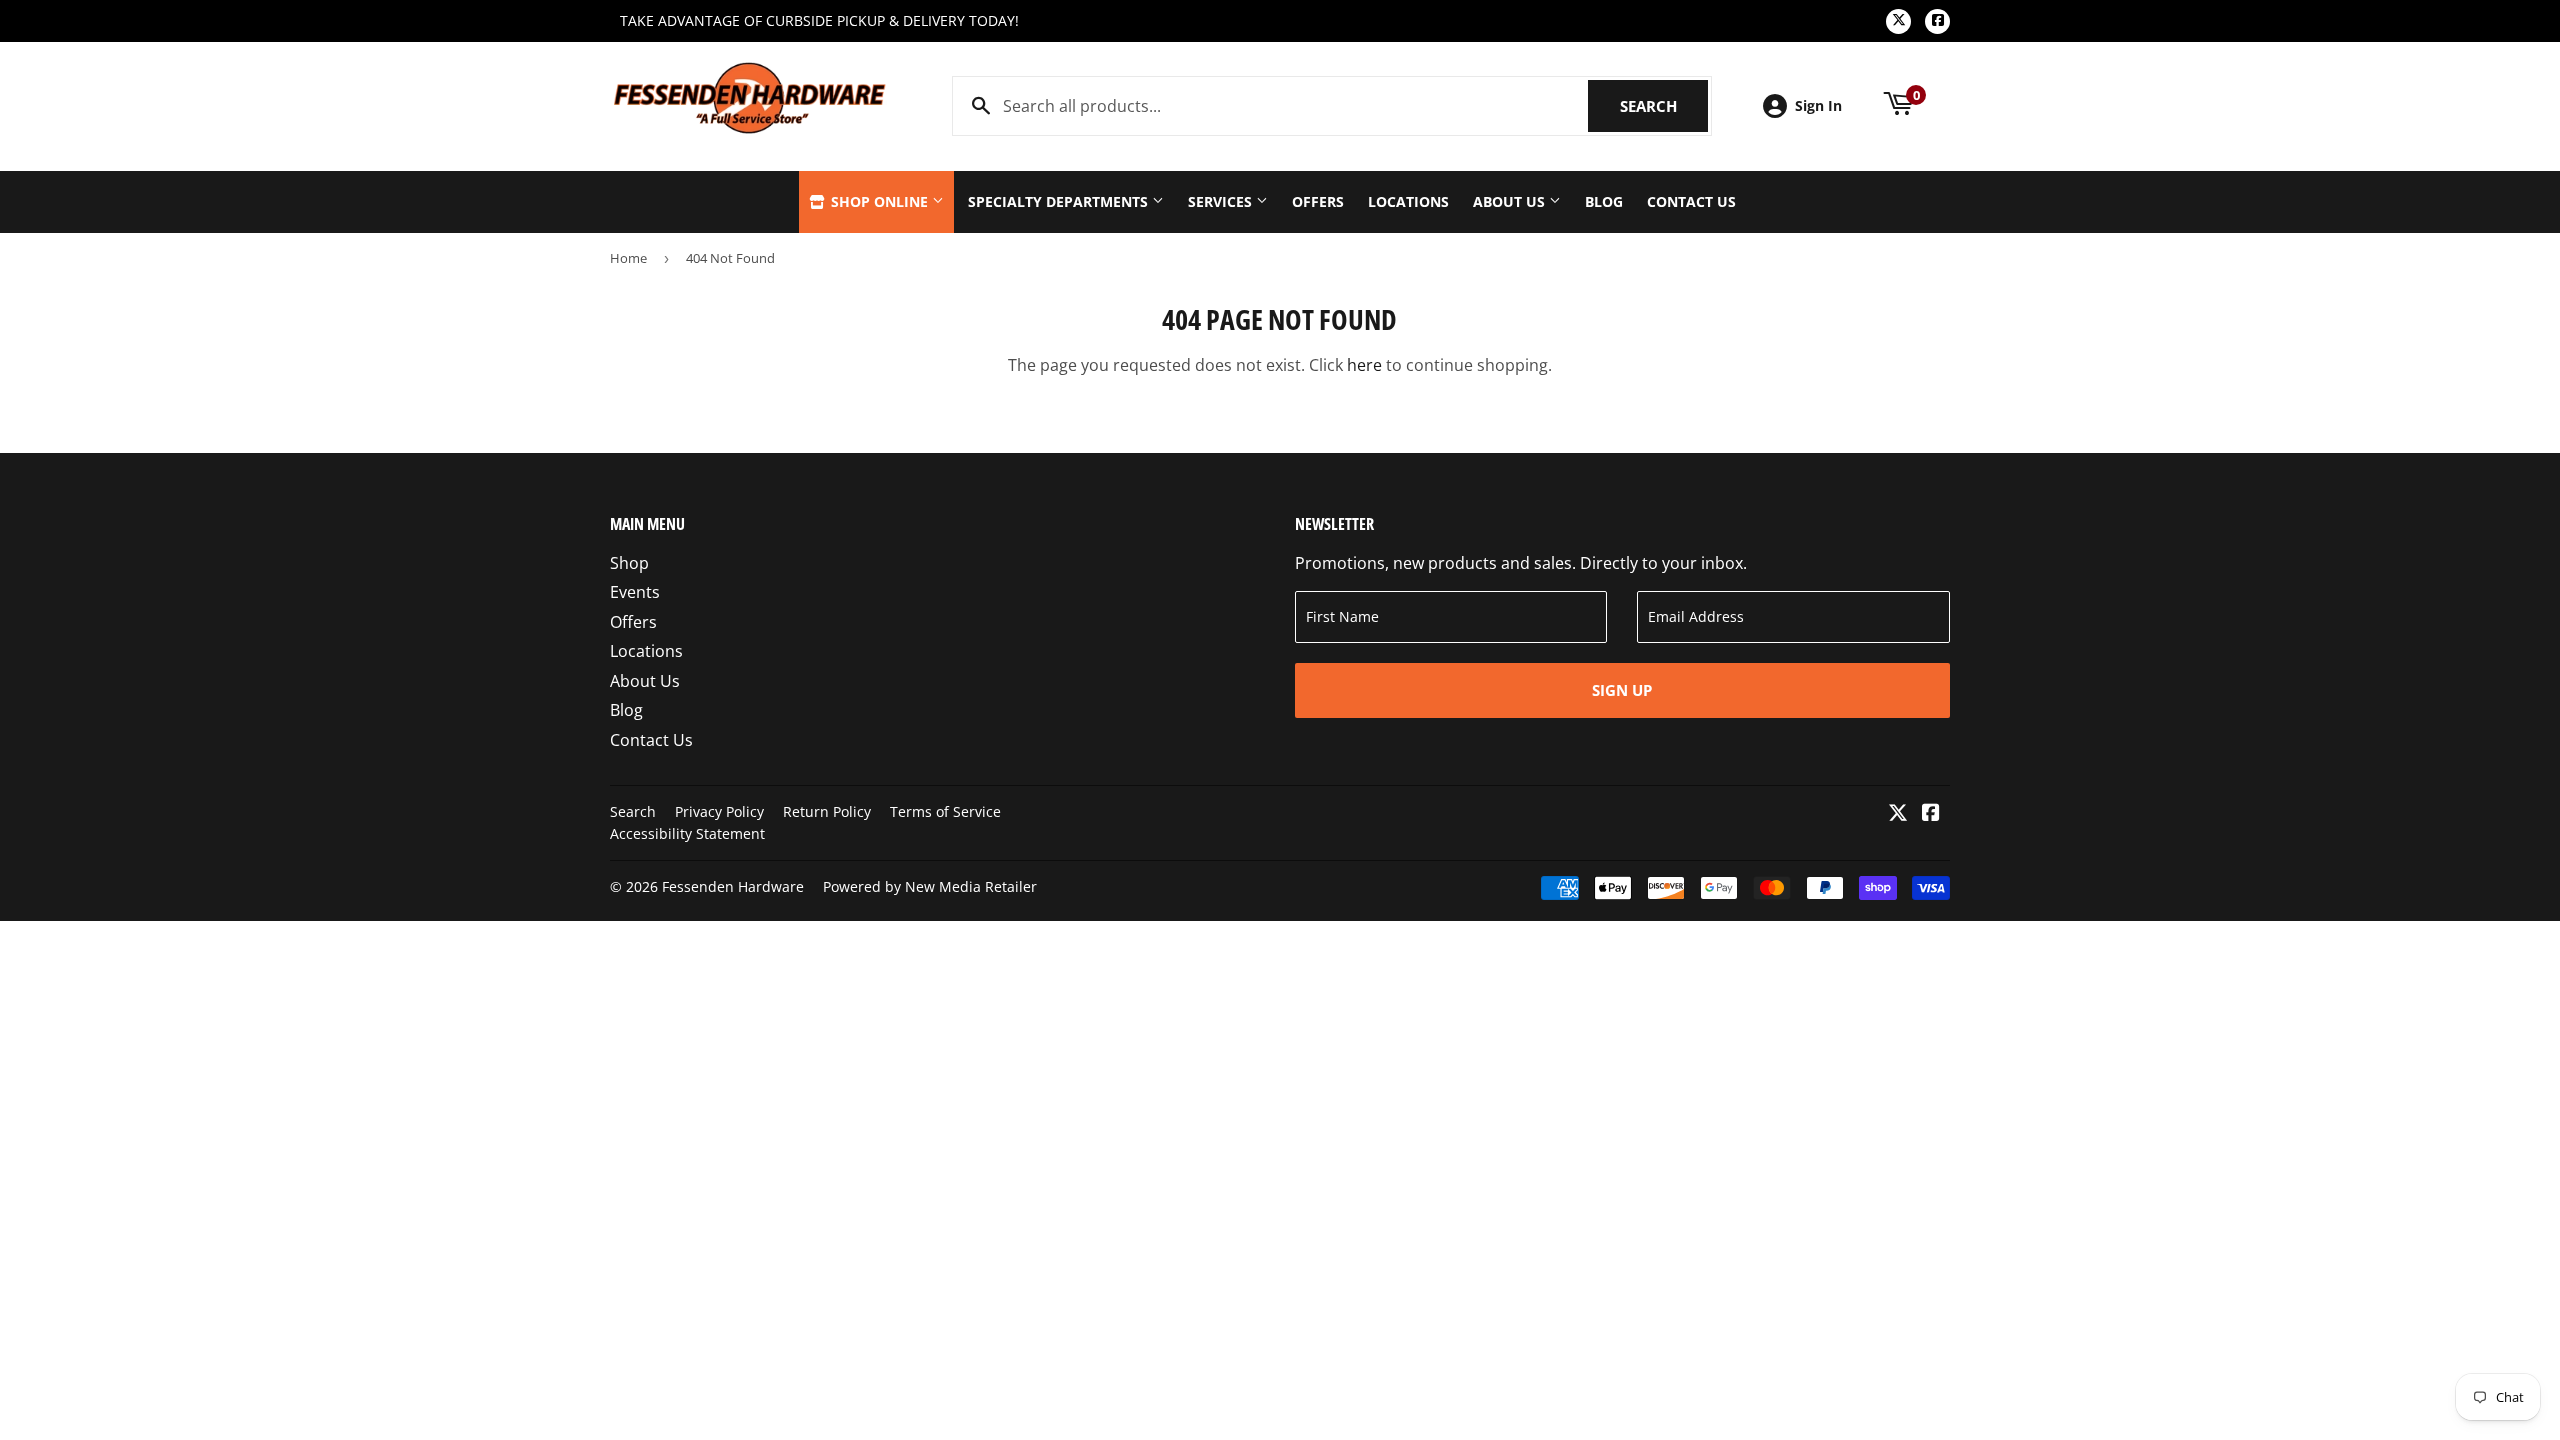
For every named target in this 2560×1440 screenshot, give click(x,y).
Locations (1408, 201)
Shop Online (879, 201)
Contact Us (1691, 201)
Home (628, 258)
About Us (1511, 201)
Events (635, 592)
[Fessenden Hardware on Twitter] (1898, 814)
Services (1222, 201)
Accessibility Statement (687, 833)
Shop (629, 563)
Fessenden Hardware (733, 886)
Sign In (1818, 105)
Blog (1604, 201)
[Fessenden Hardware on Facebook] (1931, 814)
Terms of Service (945, 811)
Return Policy (827, 811)
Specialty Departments (1060, 201)
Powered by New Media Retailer (930, 886)
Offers (1318, 201)
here (1364, 365)
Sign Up (1622, 690)
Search (1664, 106)
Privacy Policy (719, 811)
